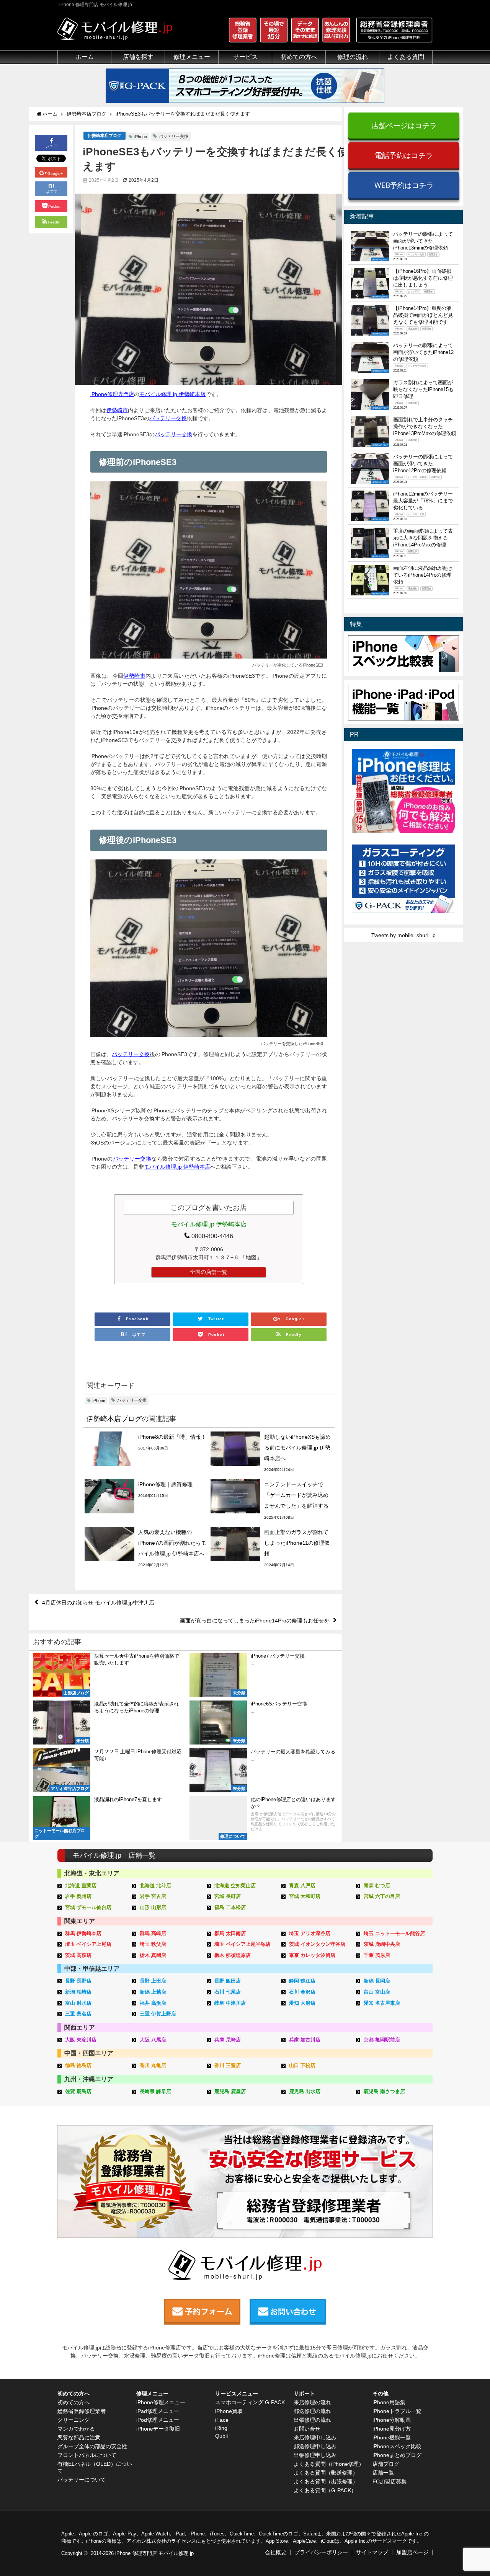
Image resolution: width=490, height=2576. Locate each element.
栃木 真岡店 (153, 1955)
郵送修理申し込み (315, 2446)
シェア (51, 146)
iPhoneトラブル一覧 (397, 2411)
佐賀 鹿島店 (78, 2091)
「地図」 (251, 1257)
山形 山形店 (153, 1907)
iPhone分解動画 (392, 2420)
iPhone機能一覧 (392, 2437)
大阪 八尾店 (153, 2040)
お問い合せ (307, 2429)
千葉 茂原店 (377, 1955)
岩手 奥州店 (78, 1896)
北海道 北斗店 (155, 1886)
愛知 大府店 (302, 2003)
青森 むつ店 (377, 1886)
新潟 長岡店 (377, 1981)
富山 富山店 (377, 1992)
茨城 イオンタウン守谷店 (317, 1944)
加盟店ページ (412, 2552)
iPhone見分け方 (392, 2429)
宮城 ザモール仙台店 (88, 1907)
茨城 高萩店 (78, 1955)
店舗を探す (138, 57)
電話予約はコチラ (404, 155)
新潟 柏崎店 (78, 1992)
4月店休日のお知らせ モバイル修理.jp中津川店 (98, 1603)
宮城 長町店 (228, 1896)
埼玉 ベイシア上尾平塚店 (243, 1944)
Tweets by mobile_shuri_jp (403, 935)
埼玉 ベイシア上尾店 (88, 1944)
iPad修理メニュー (158, 2411)
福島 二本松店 (230, 1907)
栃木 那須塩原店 (233, 1955)
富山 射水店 (78, 2003)
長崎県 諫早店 (155, 2091)
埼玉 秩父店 (153, 1944)
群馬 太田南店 (230, 1933)
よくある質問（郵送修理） (326, 2473)
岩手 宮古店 (153, 1896)
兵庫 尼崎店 (228, 2040)
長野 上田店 (153, 1981)
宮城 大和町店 (305, 1896)
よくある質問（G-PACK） (325, 2490)
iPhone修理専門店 (112, 394)
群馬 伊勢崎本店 (83, 1933)
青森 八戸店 (302, 1886)
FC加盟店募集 (390, 2481)
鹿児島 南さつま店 (384, 2091)
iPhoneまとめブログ (397, 2455)
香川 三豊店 (228, 2065)
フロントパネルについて (87, 2455)
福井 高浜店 (153, 2003)
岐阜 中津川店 (230, 2003)
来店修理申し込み (315, 2437)
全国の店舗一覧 (209, 1272)
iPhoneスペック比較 (397, 2446)
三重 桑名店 (78, 2014)
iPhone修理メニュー (161, 2402)
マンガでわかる (76, 2429)
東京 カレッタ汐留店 (312, 1955)
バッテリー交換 (174, 136)
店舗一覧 (383, 2473)
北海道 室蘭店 (81, 1886)
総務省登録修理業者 (82, 2411)
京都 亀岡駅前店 (382, 2040)
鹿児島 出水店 (305, 2091)
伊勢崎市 (117, 410)
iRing (221, 2428)
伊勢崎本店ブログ (105, 135)
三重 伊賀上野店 (158, 2014)
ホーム (85, 57)
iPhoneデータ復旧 (158, 2429)
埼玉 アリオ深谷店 (310, 1933)
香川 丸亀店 (153, 2065)
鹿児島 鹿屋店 (230, 2091)
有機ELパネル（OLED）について (95, 2467)
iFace (222, 2420)
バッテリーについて (82, 2480)
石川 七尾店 (228, 1992)
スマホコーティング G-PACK (250, 2402)
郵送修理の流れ (312, 2411)
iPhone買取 (229, 2411)
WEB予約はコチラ (404, 185)
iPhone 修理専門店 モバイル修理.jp (154, 2553)
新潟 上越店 (153, 1992)
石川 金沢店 (302, 1992)
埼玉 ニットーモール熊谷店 (394, 1933)
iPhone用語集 (389, 2402)
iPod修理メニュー (158, 2420)
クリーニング (73, 2420)
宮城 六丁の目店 (382, 1896)
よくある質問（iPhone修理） (329, 2464)
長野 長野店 (78, 1981)
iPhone (141, 137)
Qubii (221, 2436)
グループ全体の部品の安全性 (92, 2446)
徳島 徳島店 (78, 2065)
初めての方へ (73, 2402)
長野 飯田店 (228, 1981)
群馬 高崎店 (153, 1933)
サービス (245, 57)
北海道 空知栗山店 (235, 1886)
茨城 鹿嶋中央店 (382, 1944)
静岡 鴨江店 (302, 1981)
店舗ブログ (386, 2464)
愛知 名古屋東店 (382, 2003)
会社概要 (276, 2552)
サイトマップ (372, 2552)
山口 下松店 (302, 2065)
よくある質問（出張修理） (326, 2481)
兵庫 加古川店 (305, 2040)
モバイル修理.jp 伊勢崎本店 (172, 394)
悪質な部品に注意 (79, 2437)
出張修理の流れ (312, 2420)
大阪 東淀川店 (81, 2040)
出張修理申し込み (315, 2455)
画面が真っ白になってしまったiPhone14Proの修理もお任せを (255, 1621)
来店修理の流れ (312, 2402)
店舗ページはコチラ (404, 125)
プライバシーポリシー (321, 2552)
